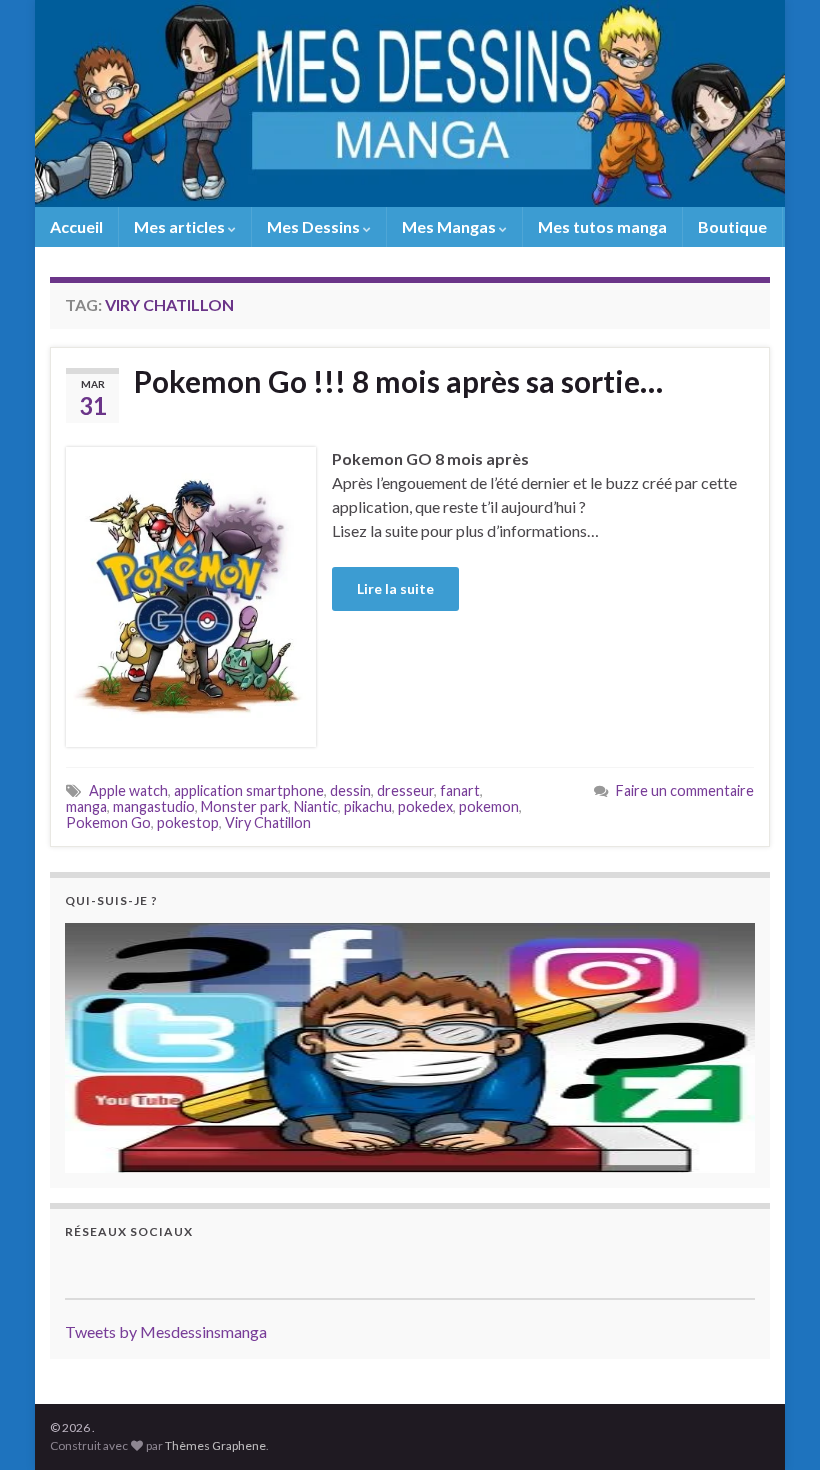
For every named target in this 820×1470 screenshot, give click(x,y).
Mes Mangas (450, 226)
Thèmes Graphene (215, 1445)
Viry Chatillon (268, 822)
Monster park (244, 806)
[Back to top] (775, 1425)
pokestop (188, 822)
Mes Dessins (315, 226)
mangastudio (154, 806)
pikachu (368, 806)
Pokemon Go (108, 822)
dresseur (405, 790)
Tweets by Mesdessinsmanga (166, 1331)
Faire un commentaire (685, 790)
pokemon (489, 806)
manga (86, 806)
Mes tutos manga (602, 226)
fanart (460, 790)
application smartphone (249, 790)
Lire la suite (395, 588)
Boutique (732, 226)
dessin (350, 790)
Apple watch (128, 790)
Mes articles (181, 226)
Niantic (316, 806)
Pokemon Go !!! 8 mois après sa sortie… (398, 381)
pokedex (425, 806)
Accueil (76, 226)
